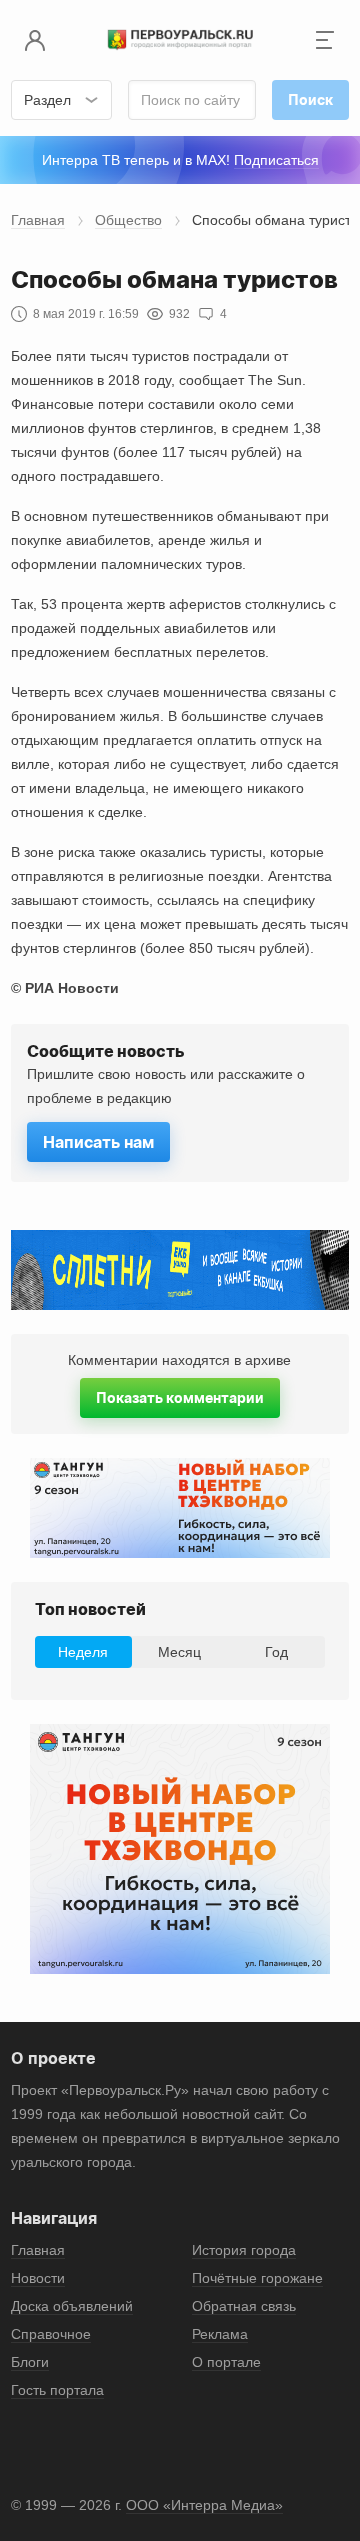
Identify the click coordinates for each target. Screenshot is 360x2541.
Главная (38, 220)
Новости (38, 2278)
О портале (226, 2362)
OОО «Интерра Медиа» (204, 2505)
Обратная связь (244, 2306)
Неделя (83, 1652)
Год (276, 1652)
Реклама (220, 2334)
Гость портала (57, 2390)
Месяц (179, 1652)
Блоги (30, 2362)
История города (244, 2250)
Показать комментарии (180, 1397)
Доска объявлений (72, 2306)
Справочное (51, 2334)
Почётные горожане (257, 2278)
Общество (128, 220)
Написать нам (98, 1142)
